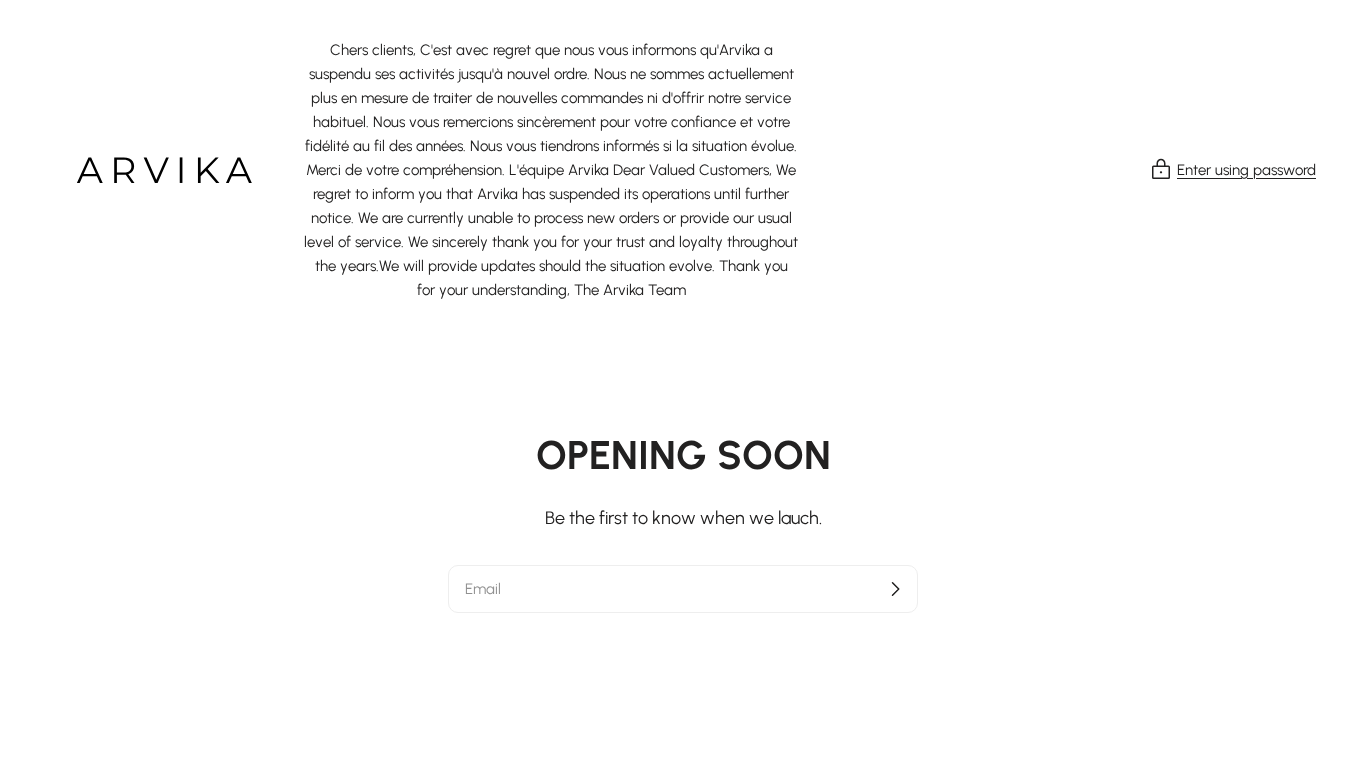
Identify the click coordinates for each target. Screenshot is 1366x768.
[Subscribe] (895, 589)
